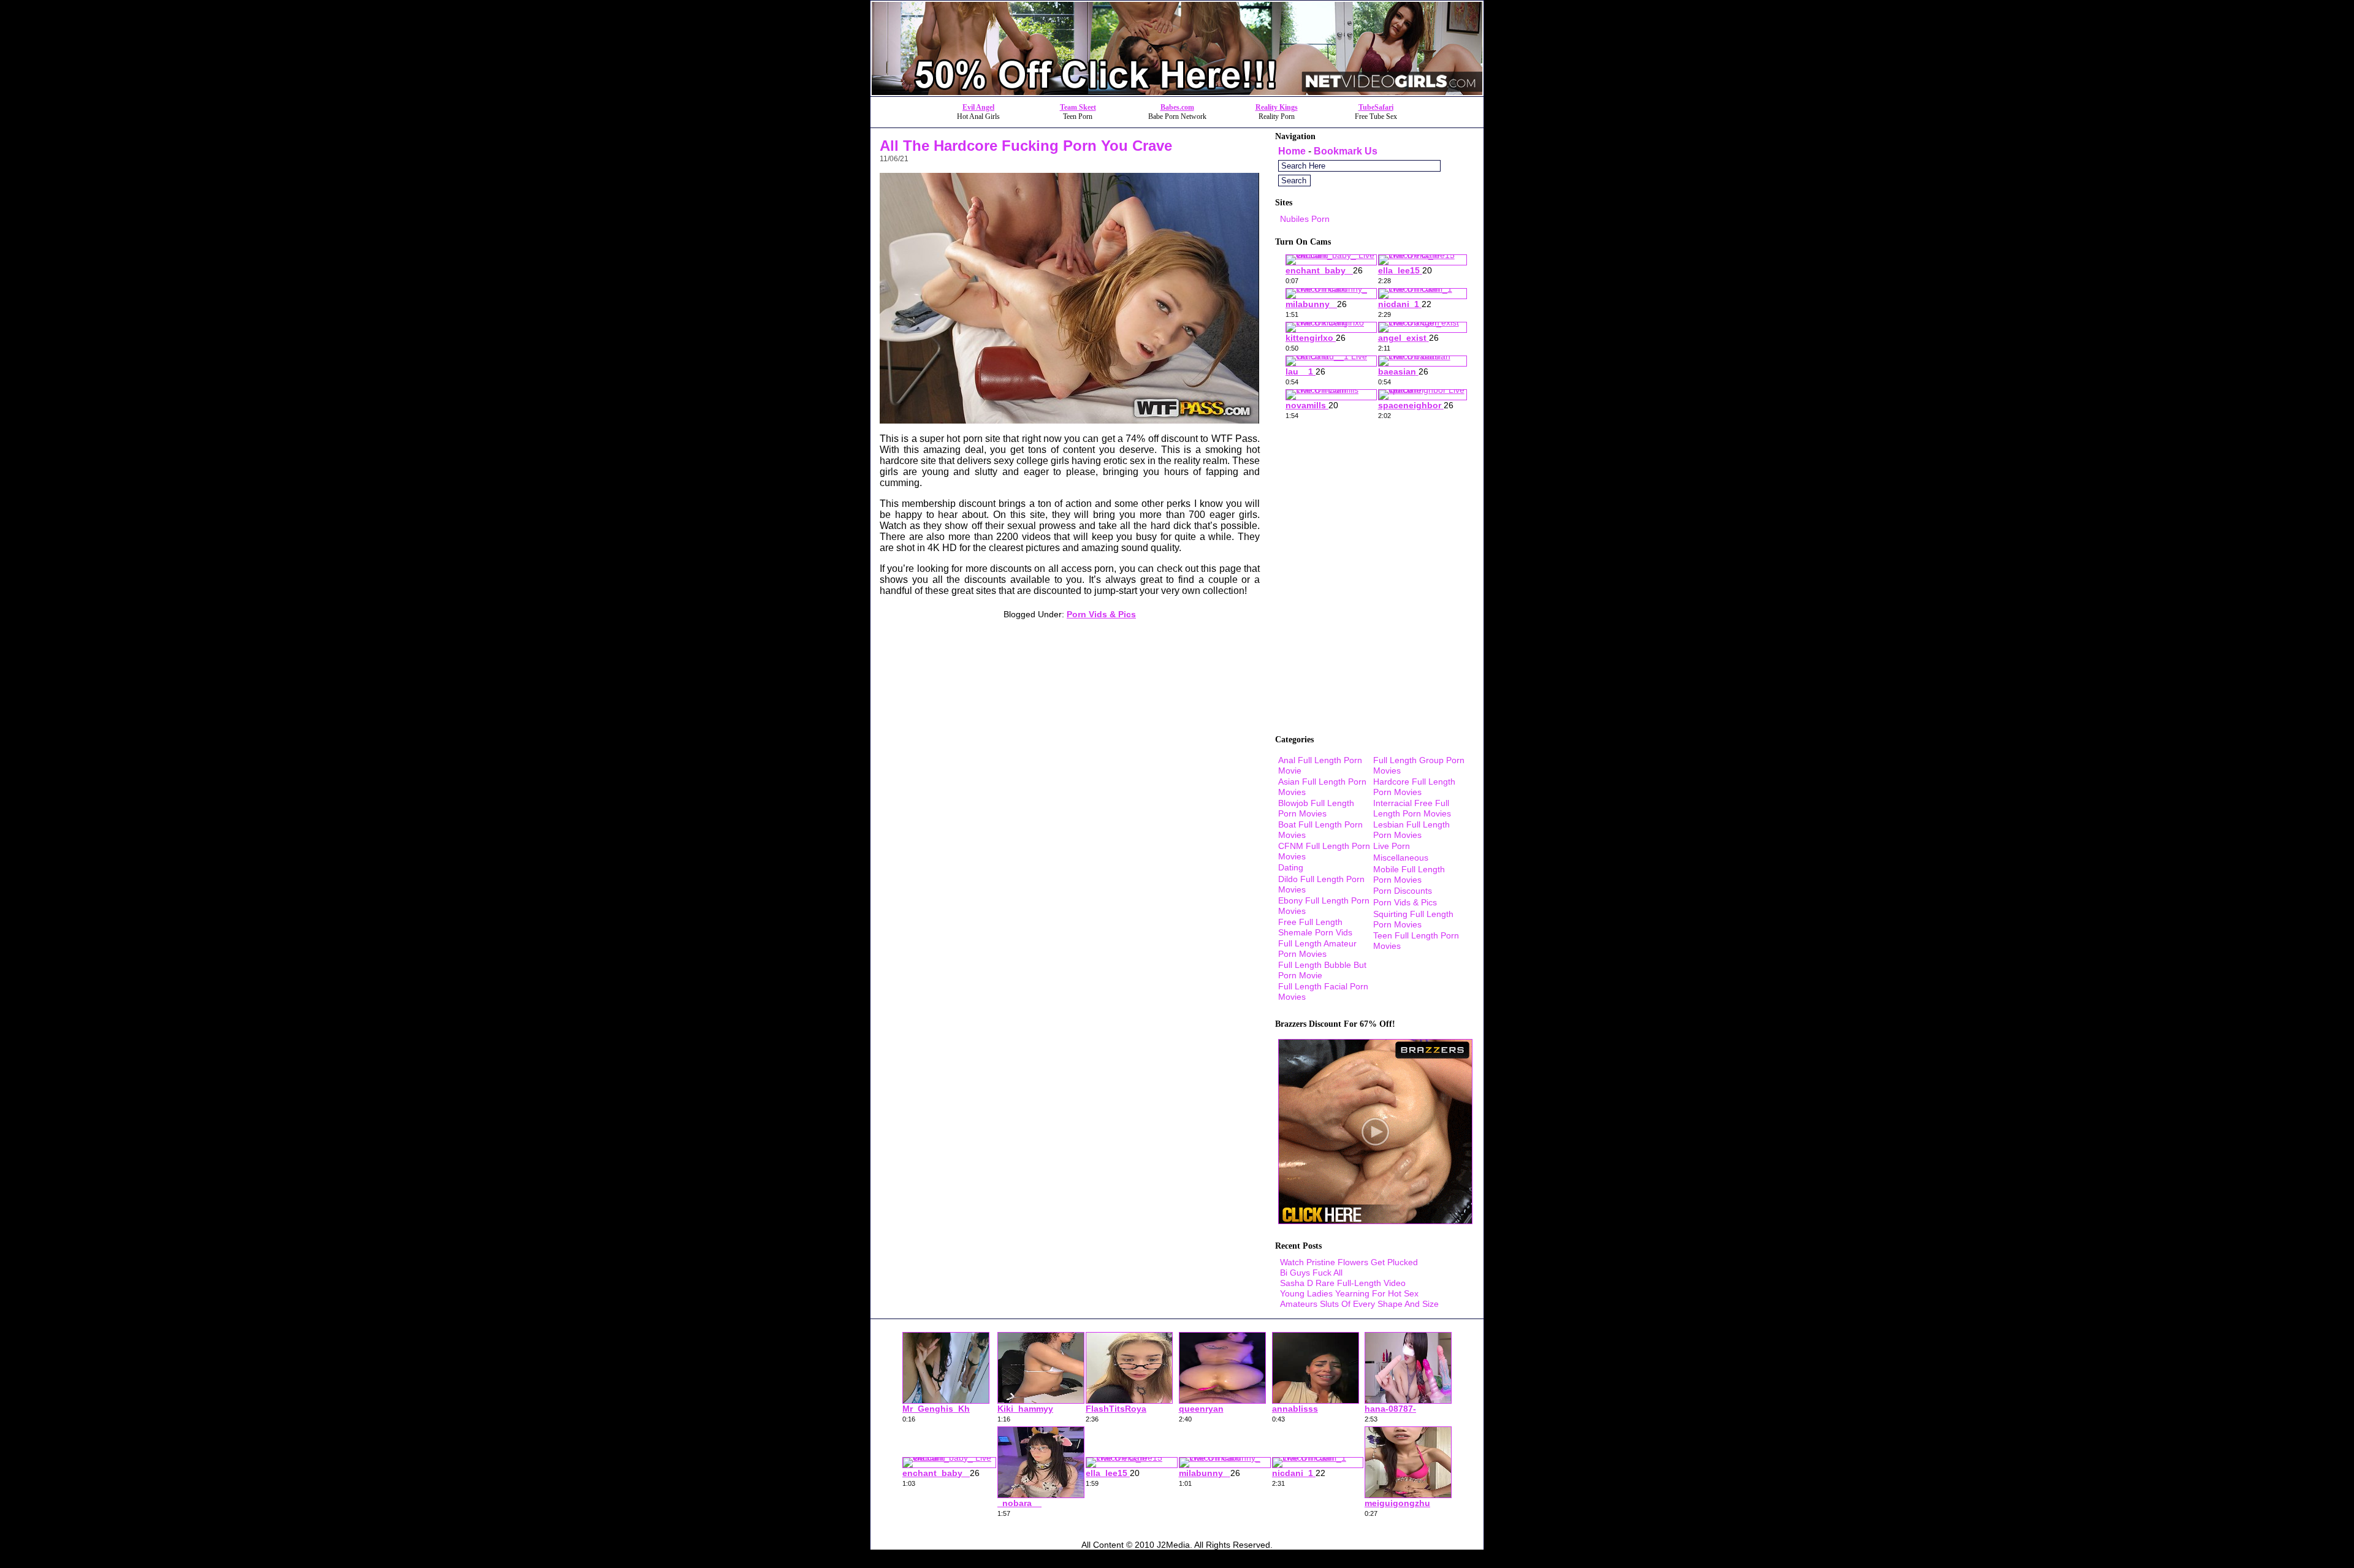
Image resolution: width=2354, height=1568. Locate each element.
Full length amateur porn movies (1317, 949)
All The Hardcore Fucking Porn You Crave (1026, 146)
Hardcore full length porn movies (1414, 787)
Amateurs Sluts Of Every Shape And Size (1359, 1304)
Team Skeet (1078, 107)
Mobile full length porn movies (1409, 874)
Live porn (1392, 846)
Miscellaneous (1401, 858)
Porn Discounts (1403, 891)
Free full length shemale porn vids (1315, 927)
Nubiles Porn (1305, 219)
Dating (1291, 867)
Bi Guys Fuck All (1311, 1273)
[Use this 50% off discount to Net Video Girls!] (1177, 93)
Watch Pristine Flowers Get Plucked (1349, 1262)
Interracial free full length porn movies (1412, 808)
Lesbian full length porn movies (1411, 830)
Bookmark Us (1346, 151)
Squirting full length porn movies (1413, 919)
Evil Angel (978, 107)
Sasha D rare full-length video (1343, 1283)
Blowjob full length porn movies (1316, 808)
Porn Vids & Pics (1101, 614)
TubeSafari (1376, 107)
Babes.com (1177, 107)
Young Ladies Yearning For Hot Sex (1349, 1293)
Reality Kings (1277, 107)
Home (1292, 151)
